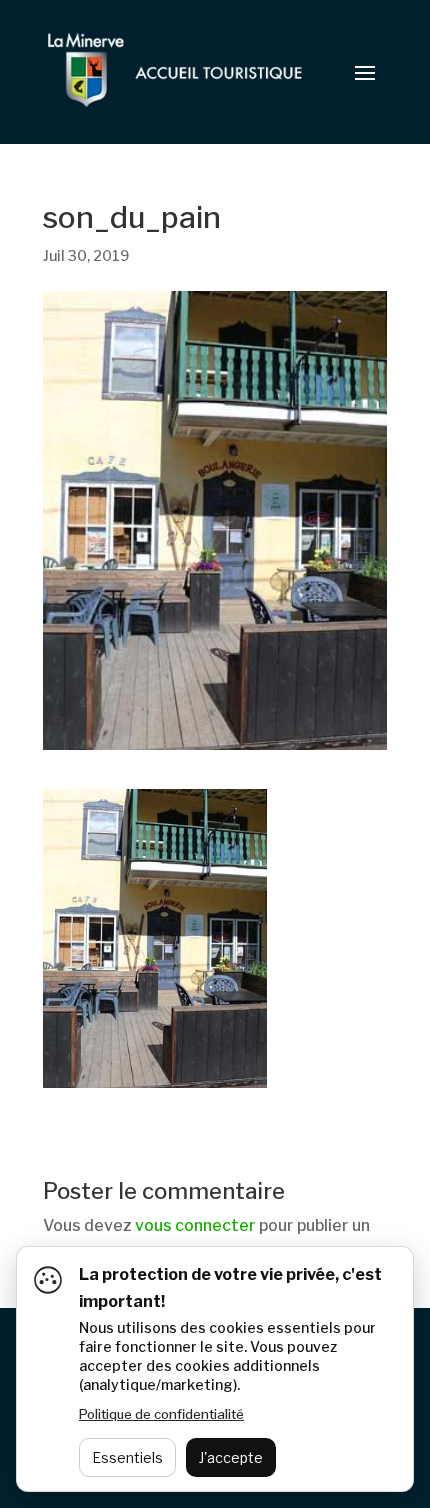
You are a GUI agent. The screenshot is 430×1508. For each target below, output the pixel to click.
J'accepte (231, 1457)
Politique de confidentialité (161, 1414)
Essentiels (127, 1457)
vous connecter (195, 1225)
